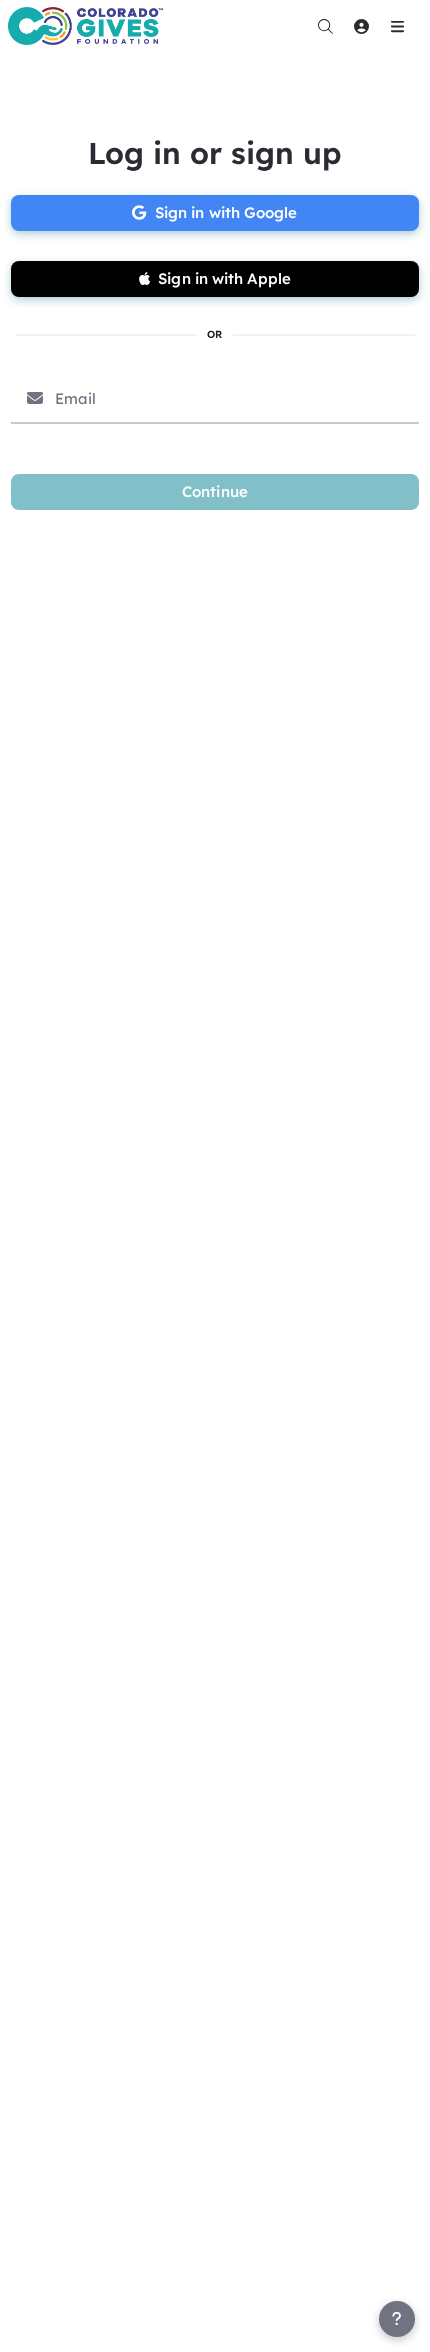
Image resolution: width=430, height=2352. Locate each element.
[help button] (397, 2319)
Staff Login (58, 2333)
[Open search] (325, 26)
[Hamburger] (397, 26)
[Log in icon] (361, 26)
